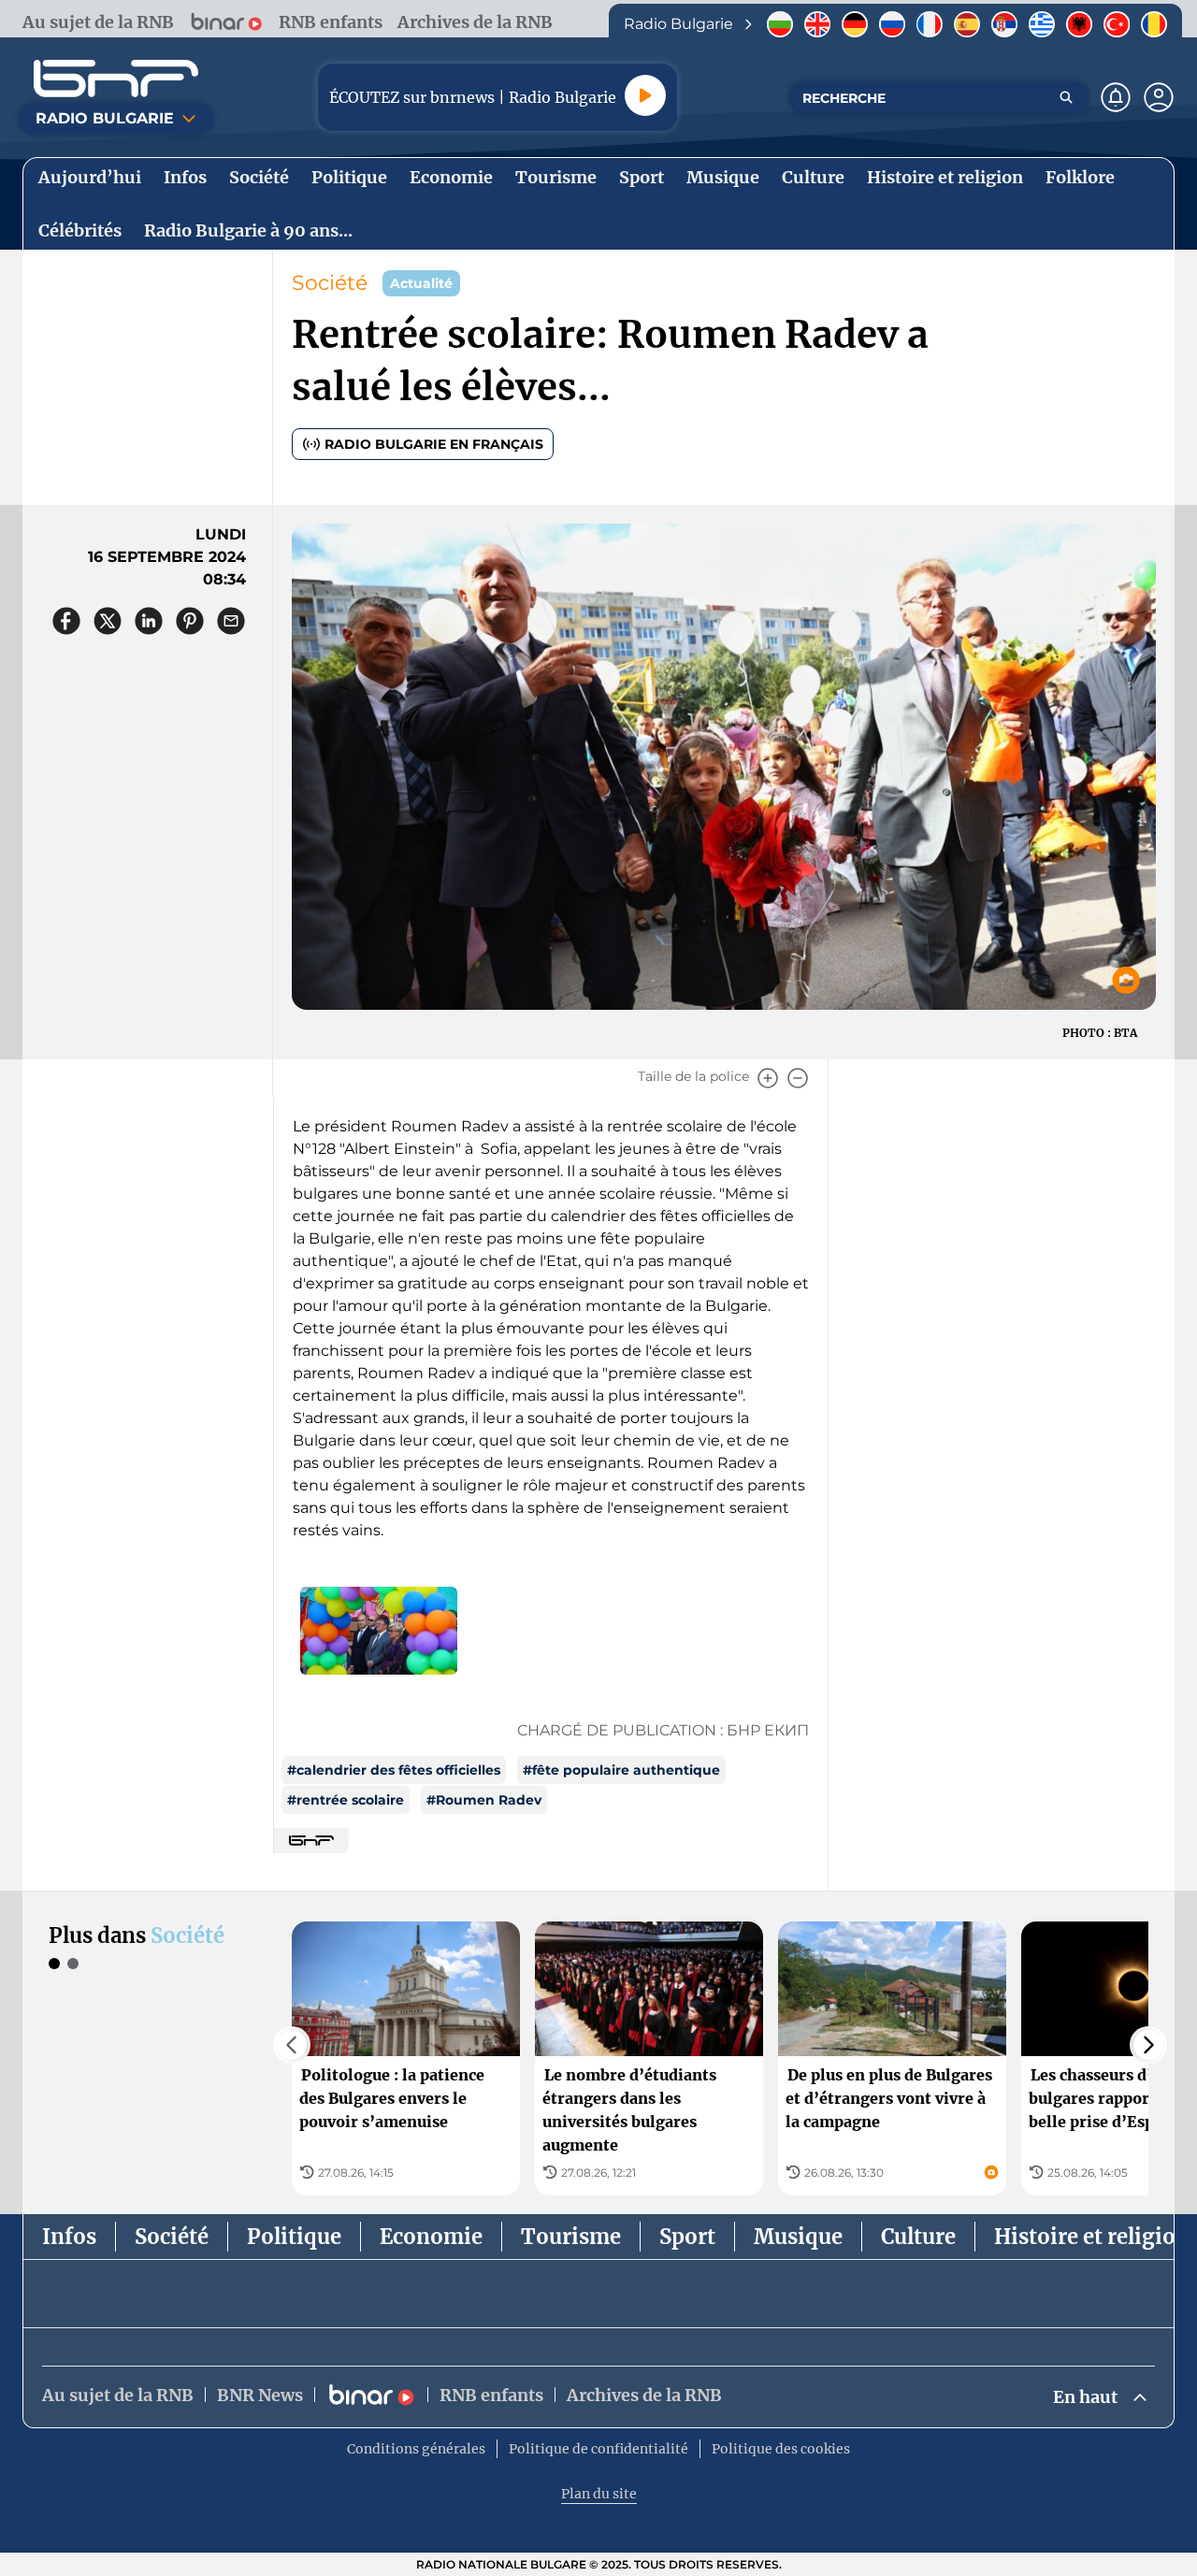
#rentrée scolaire (346, 1800)
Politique (294, 2237)
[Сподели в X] (108, 621)
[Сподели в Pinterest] (190, 621)
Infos (69, 2237)
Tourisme (571, 2237)
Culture (918, 2237)
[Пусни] (645, 95)
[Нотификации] (1116, 97)
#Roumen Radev (484, 1800)
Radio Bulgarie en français (434, 444)
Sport (687, 2237)
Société (330, 283)
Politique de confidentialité (598, 2449)
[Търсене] (1066, 97)
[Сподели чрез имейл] (231, 621)
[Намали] (798, 1078)
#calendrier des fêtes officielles (394, 1770)
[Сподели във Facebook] (66, 621)
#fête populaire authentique (621, 1770)
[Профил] (1159, 97)
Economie (431, 2237)
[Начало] (116, 79)
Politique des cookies (781, 2449)
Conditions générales (416, 2449)
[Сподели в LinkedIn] (149, 621)
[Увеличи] (768, 1078)
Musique (798, 2237)
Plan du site (599, 2494)
